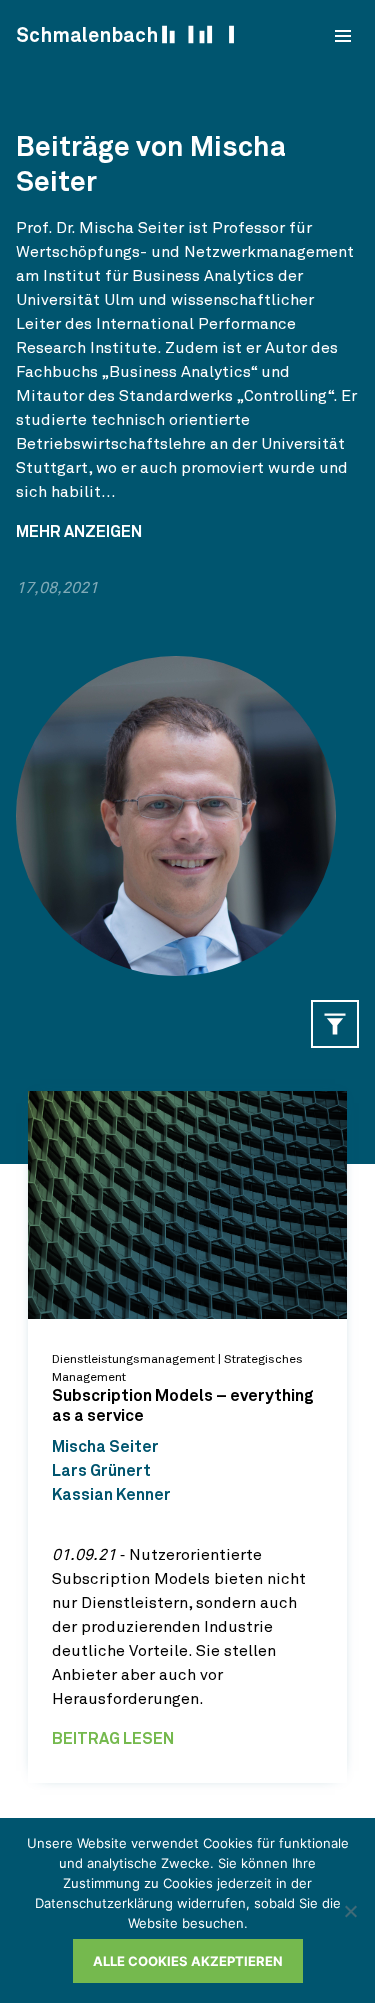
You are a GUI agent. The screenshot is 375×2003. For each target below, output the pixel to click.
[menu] (343, 36)
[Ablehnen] (350, 1911)
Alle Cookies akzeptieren (188, 1961)
